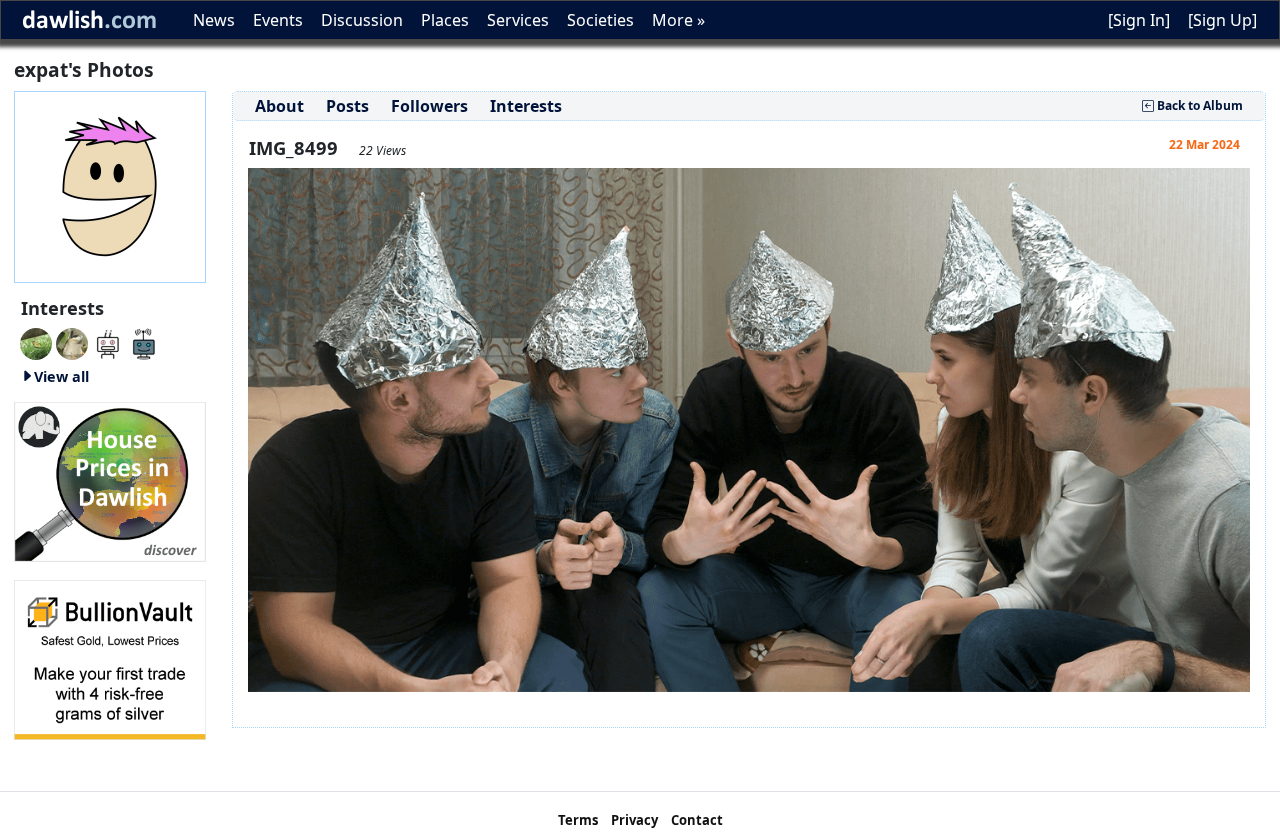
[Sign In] (1139, 20)
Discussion (362, 20)
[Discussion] (36, 342)
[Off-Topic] (72, 342)
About (279, 106)
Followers (429, 106)
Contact (697, 820)
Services (518, 20)
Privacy (634, 820)
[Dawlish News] (144, 342)
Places (445, 20)
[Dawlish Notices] (108, 342)
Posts (347, 106)
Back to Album (1198, 105)
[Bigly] (110, 480)
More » (678, 20)
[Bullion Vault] (110, 658)
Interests (526, 106)
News (214, 20)
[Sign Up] (1222, 20)
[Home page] (110, 185)
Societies (600, 20)
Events (278, 20)
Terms (578, 820)
